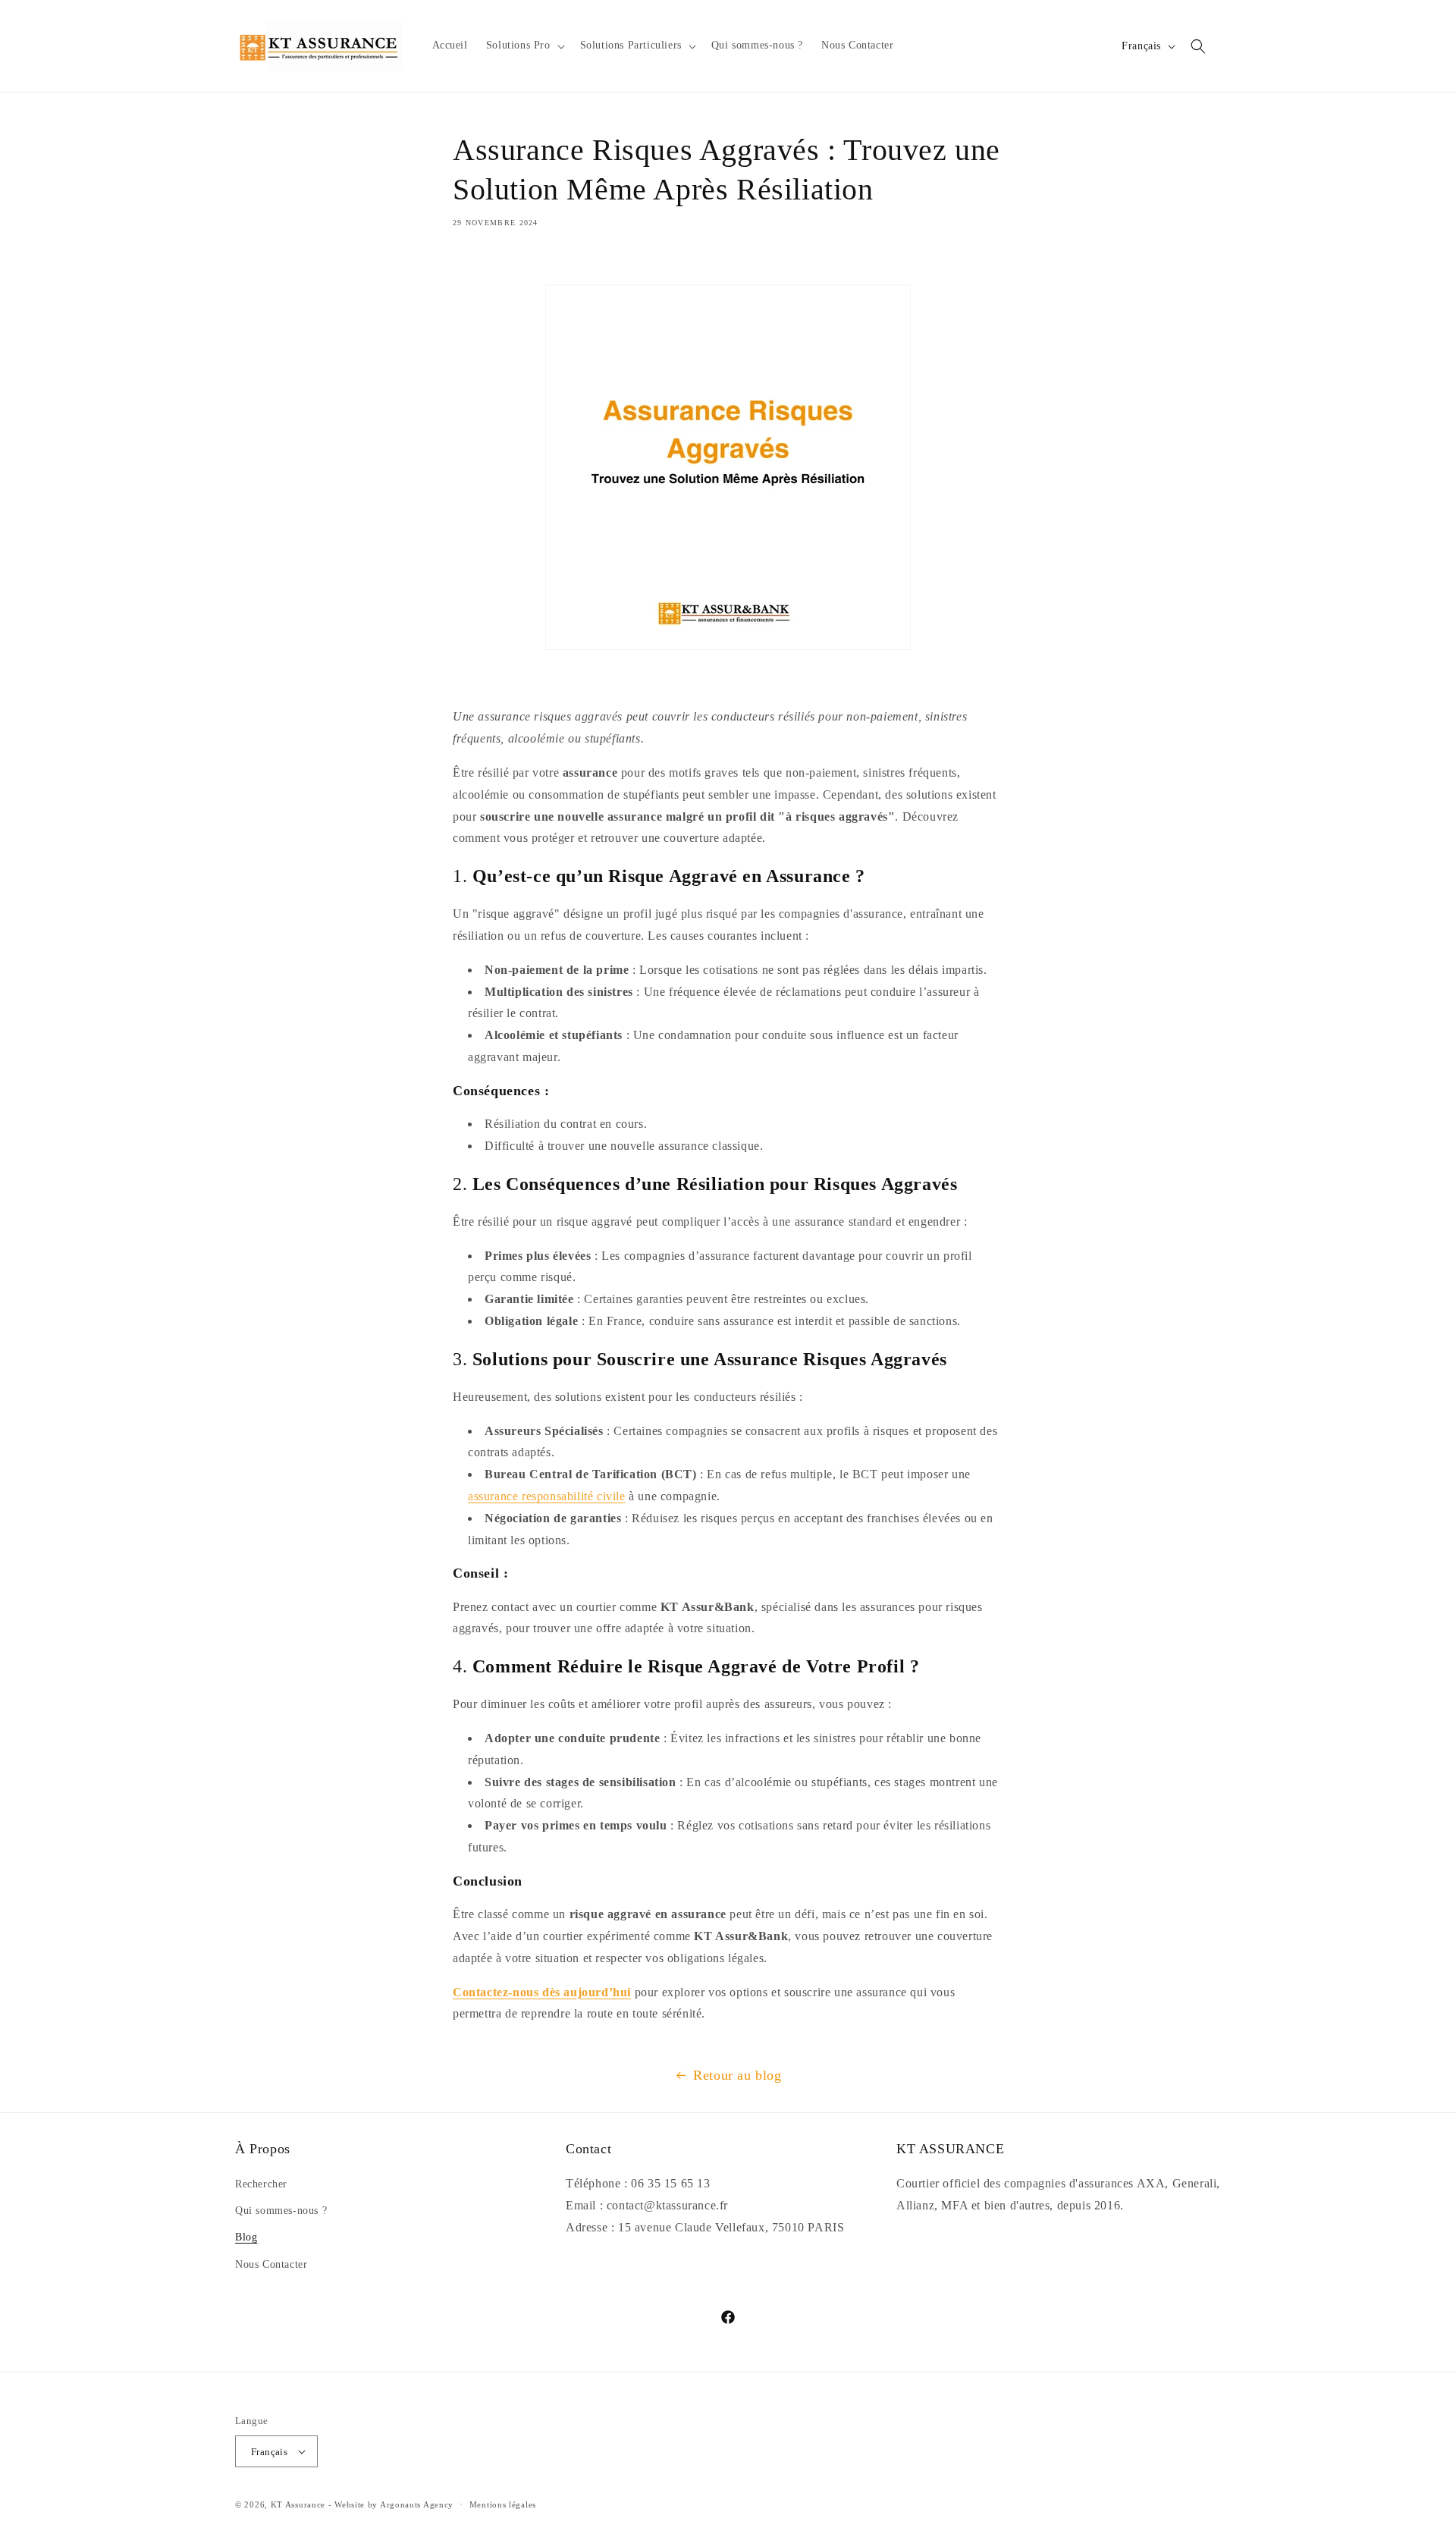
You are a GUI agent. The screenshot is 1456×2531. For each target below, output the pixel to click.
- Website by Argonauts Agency (391, 2504)
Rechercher (261, 2184)
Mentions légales (503, 2504)
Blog (246, 2237)
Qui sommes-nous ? (281, 2211)
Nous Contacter (271, 2264)
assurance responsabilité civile (547, 1496)
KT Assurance (298, 2504)
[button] (524, 46)
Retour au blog (737, 2075)
